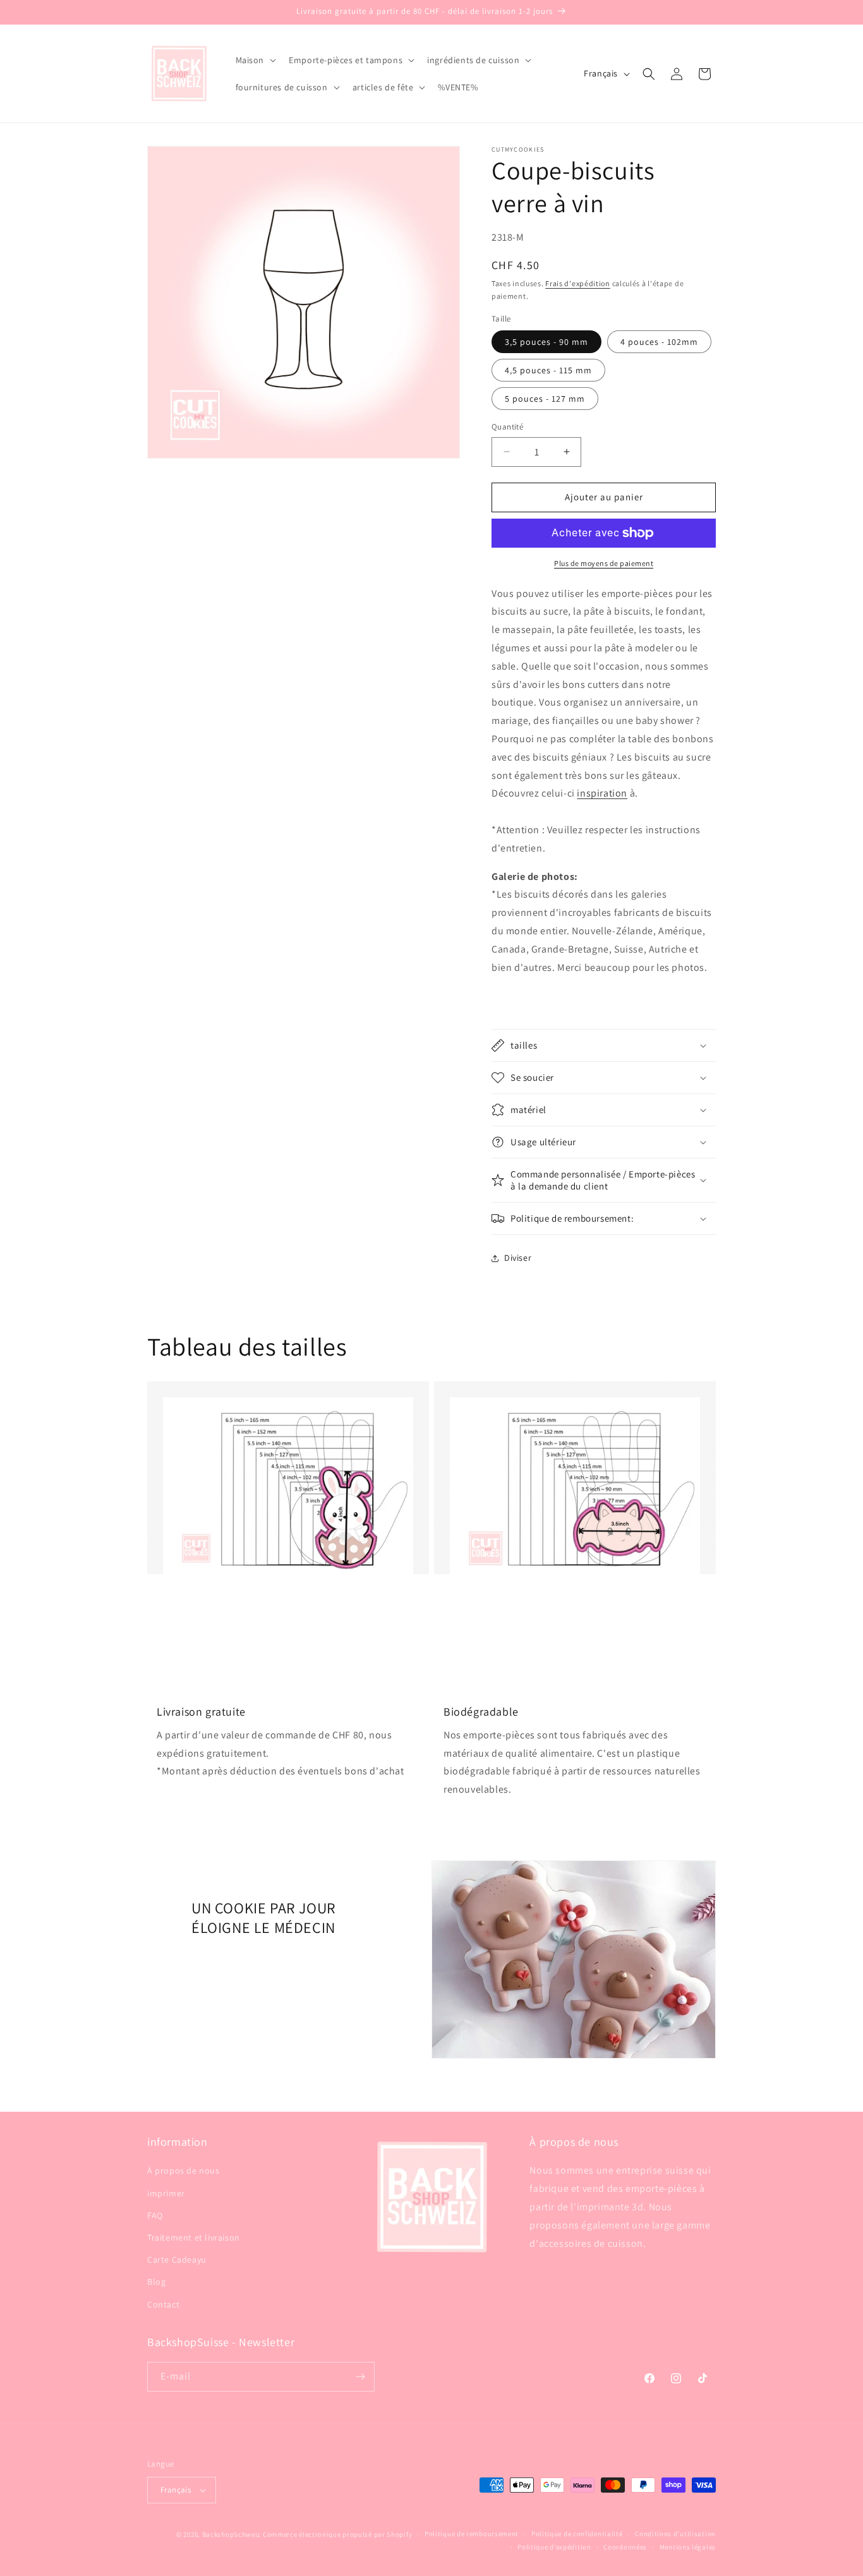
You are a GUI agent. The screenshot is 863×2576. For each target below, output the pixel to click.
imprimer (166, 2193)
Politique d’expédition (554, 2547)
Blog (156, 2282)
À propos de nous (184, 2170)
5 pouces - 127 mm (545, 399)
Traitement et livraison (194, 2237)
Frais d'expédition (578, 283)
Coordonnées (625, 2547)
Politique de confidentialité (577, 2534)
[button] (255, 60)
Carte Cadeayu (177, 2260)
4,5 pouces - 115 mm (548, 370)
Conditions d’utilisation (675, 2534)
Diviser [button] (518, 1258)
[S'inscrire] (360, 2377)
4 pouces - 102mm (659, 342)
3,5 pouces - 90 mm (546, 342)
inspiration (602, 793)
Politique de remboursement (472, 2534)
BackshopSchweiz (232, 2534)
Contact (163, 2304)
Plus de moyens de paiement (604, 563)
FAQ (155, 2215)
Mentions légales (688, 2547)
